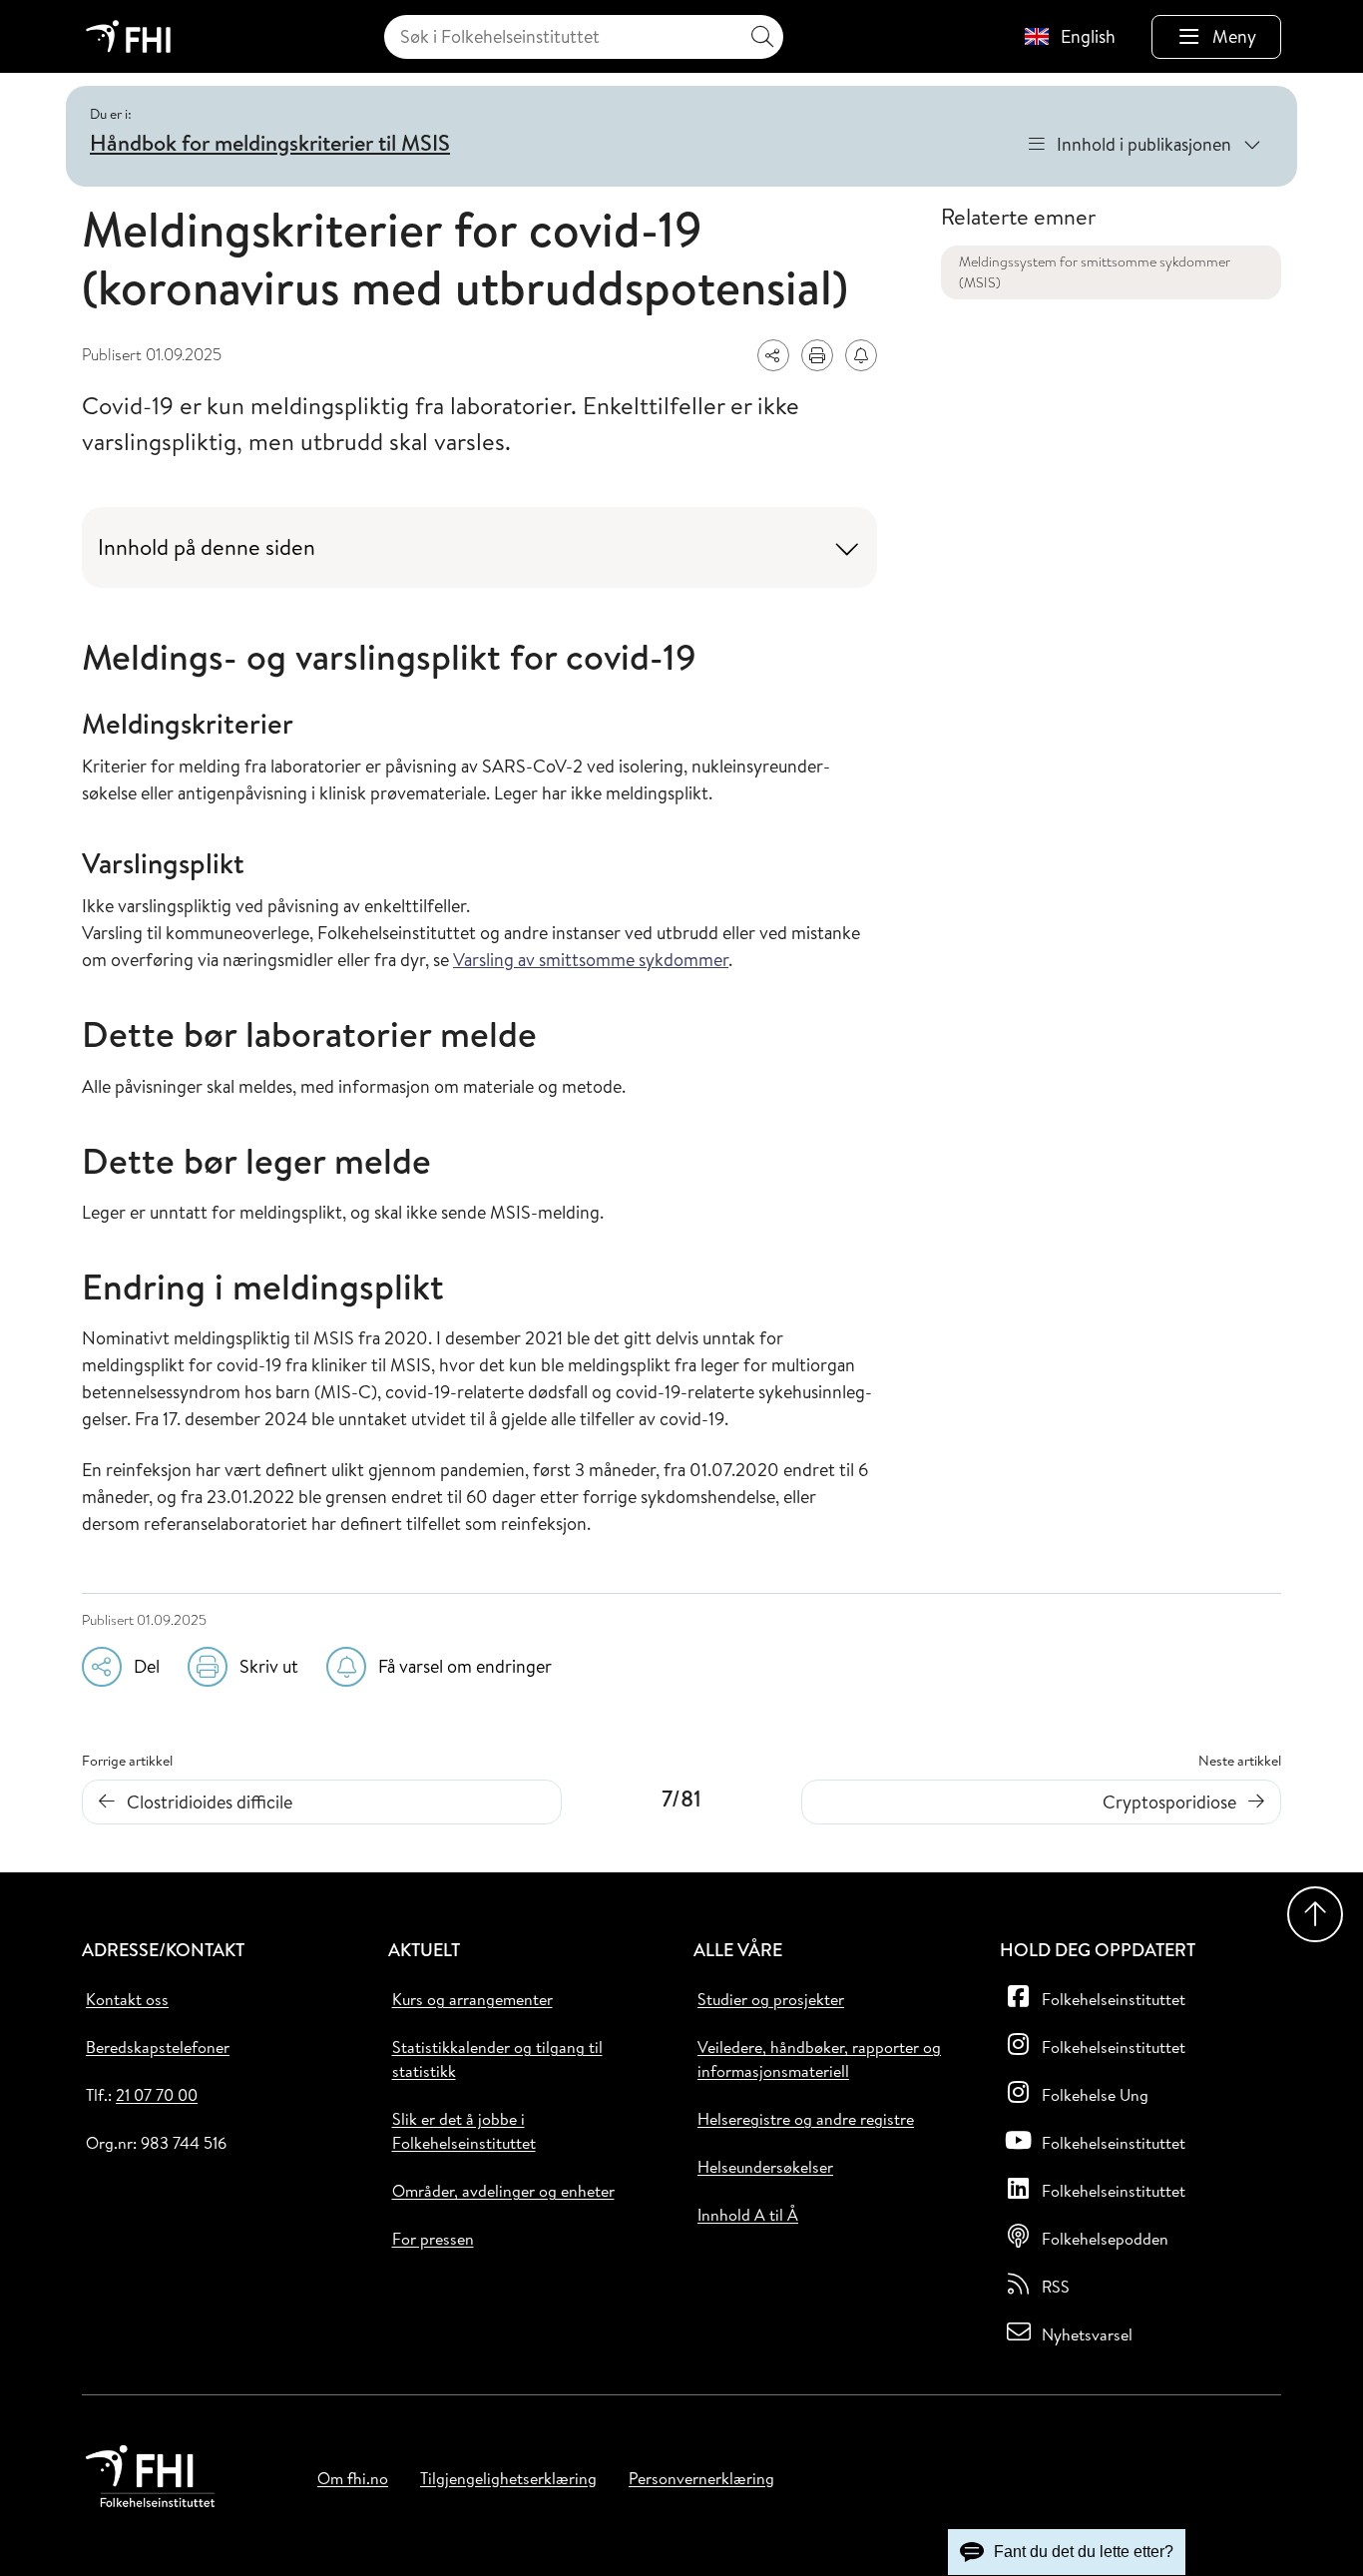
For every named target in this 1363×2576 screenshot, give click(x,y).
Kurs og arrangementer (472, 1999)
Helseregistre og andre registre (806, 2119)
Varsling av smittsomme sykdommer (591, 960)
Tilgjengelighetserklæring (508, 2478)
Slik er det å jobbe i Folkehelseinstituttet (464, 2131)
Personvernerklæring (701, 2478)
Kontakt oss (127, 1999)
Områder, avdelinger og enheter (503, 2191)
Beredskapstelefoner (158, 2047)
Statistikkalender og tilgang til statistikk (497, 2059)
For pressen (433, 2239)
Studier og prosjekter (771, 1999)
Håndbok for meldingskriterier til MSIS (270, 143)
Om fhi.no (353, 2478)
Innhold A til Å (748, 2215)
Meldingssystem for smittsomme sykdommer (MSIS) (1095, 272)
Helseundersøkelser (765, 2167)
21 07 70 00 (157, 2095)
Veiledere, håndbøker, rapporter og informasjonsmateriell (819, 2059)
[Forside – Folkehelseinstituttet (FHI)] (128, 36)
